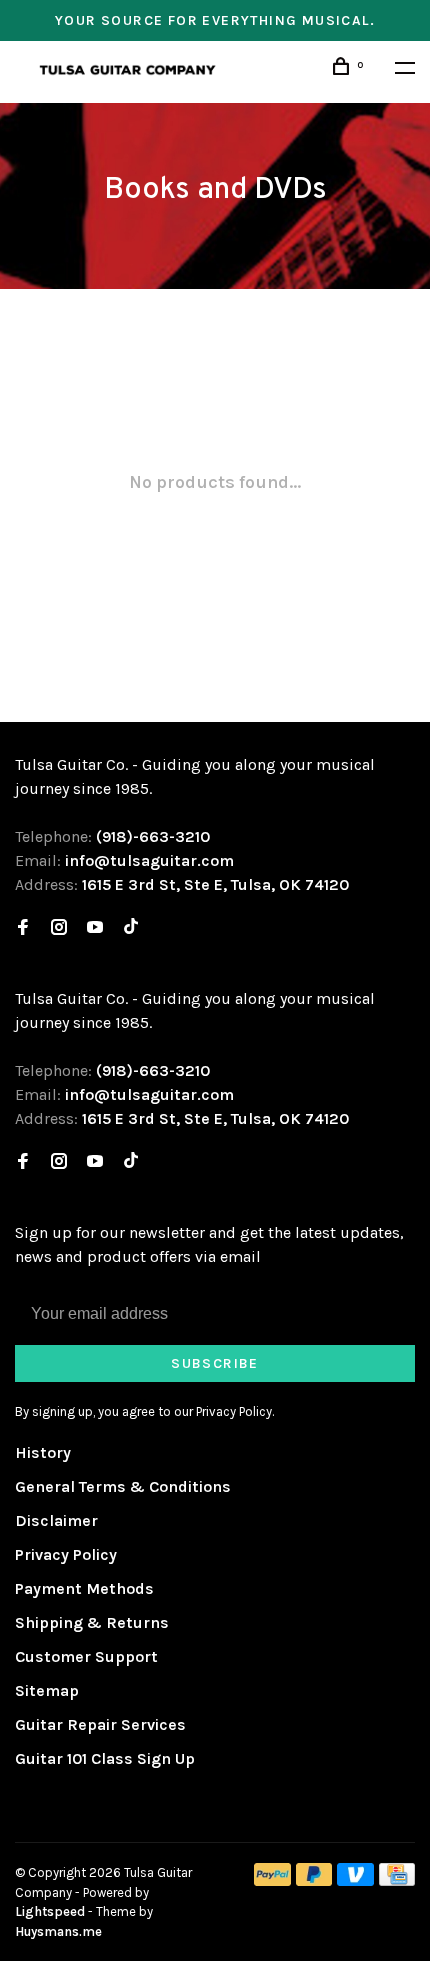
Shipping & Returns (92, 1622)
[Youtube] (95, 928)
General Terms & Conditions (123, 1486)
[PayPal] (272, 1880)
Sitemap (47, 1690)
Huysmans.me (58, 1931)
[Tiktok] (131, 928)
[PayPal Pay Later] (314, 1880)
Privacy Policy (66, 1554)
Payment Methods (84, 1588)
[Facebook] (23, 928)
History (43, 1452)
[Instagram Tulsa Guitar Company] (59, 928)
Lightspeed (50, 1911)
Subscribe (215, 1363)
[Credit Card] (397, 1880)
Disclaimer (56, 1520)
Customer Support (86, 1656)
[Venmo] (355, 1880)
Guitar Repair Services (100, 1724)
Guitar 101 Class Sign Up (105, 1758)
